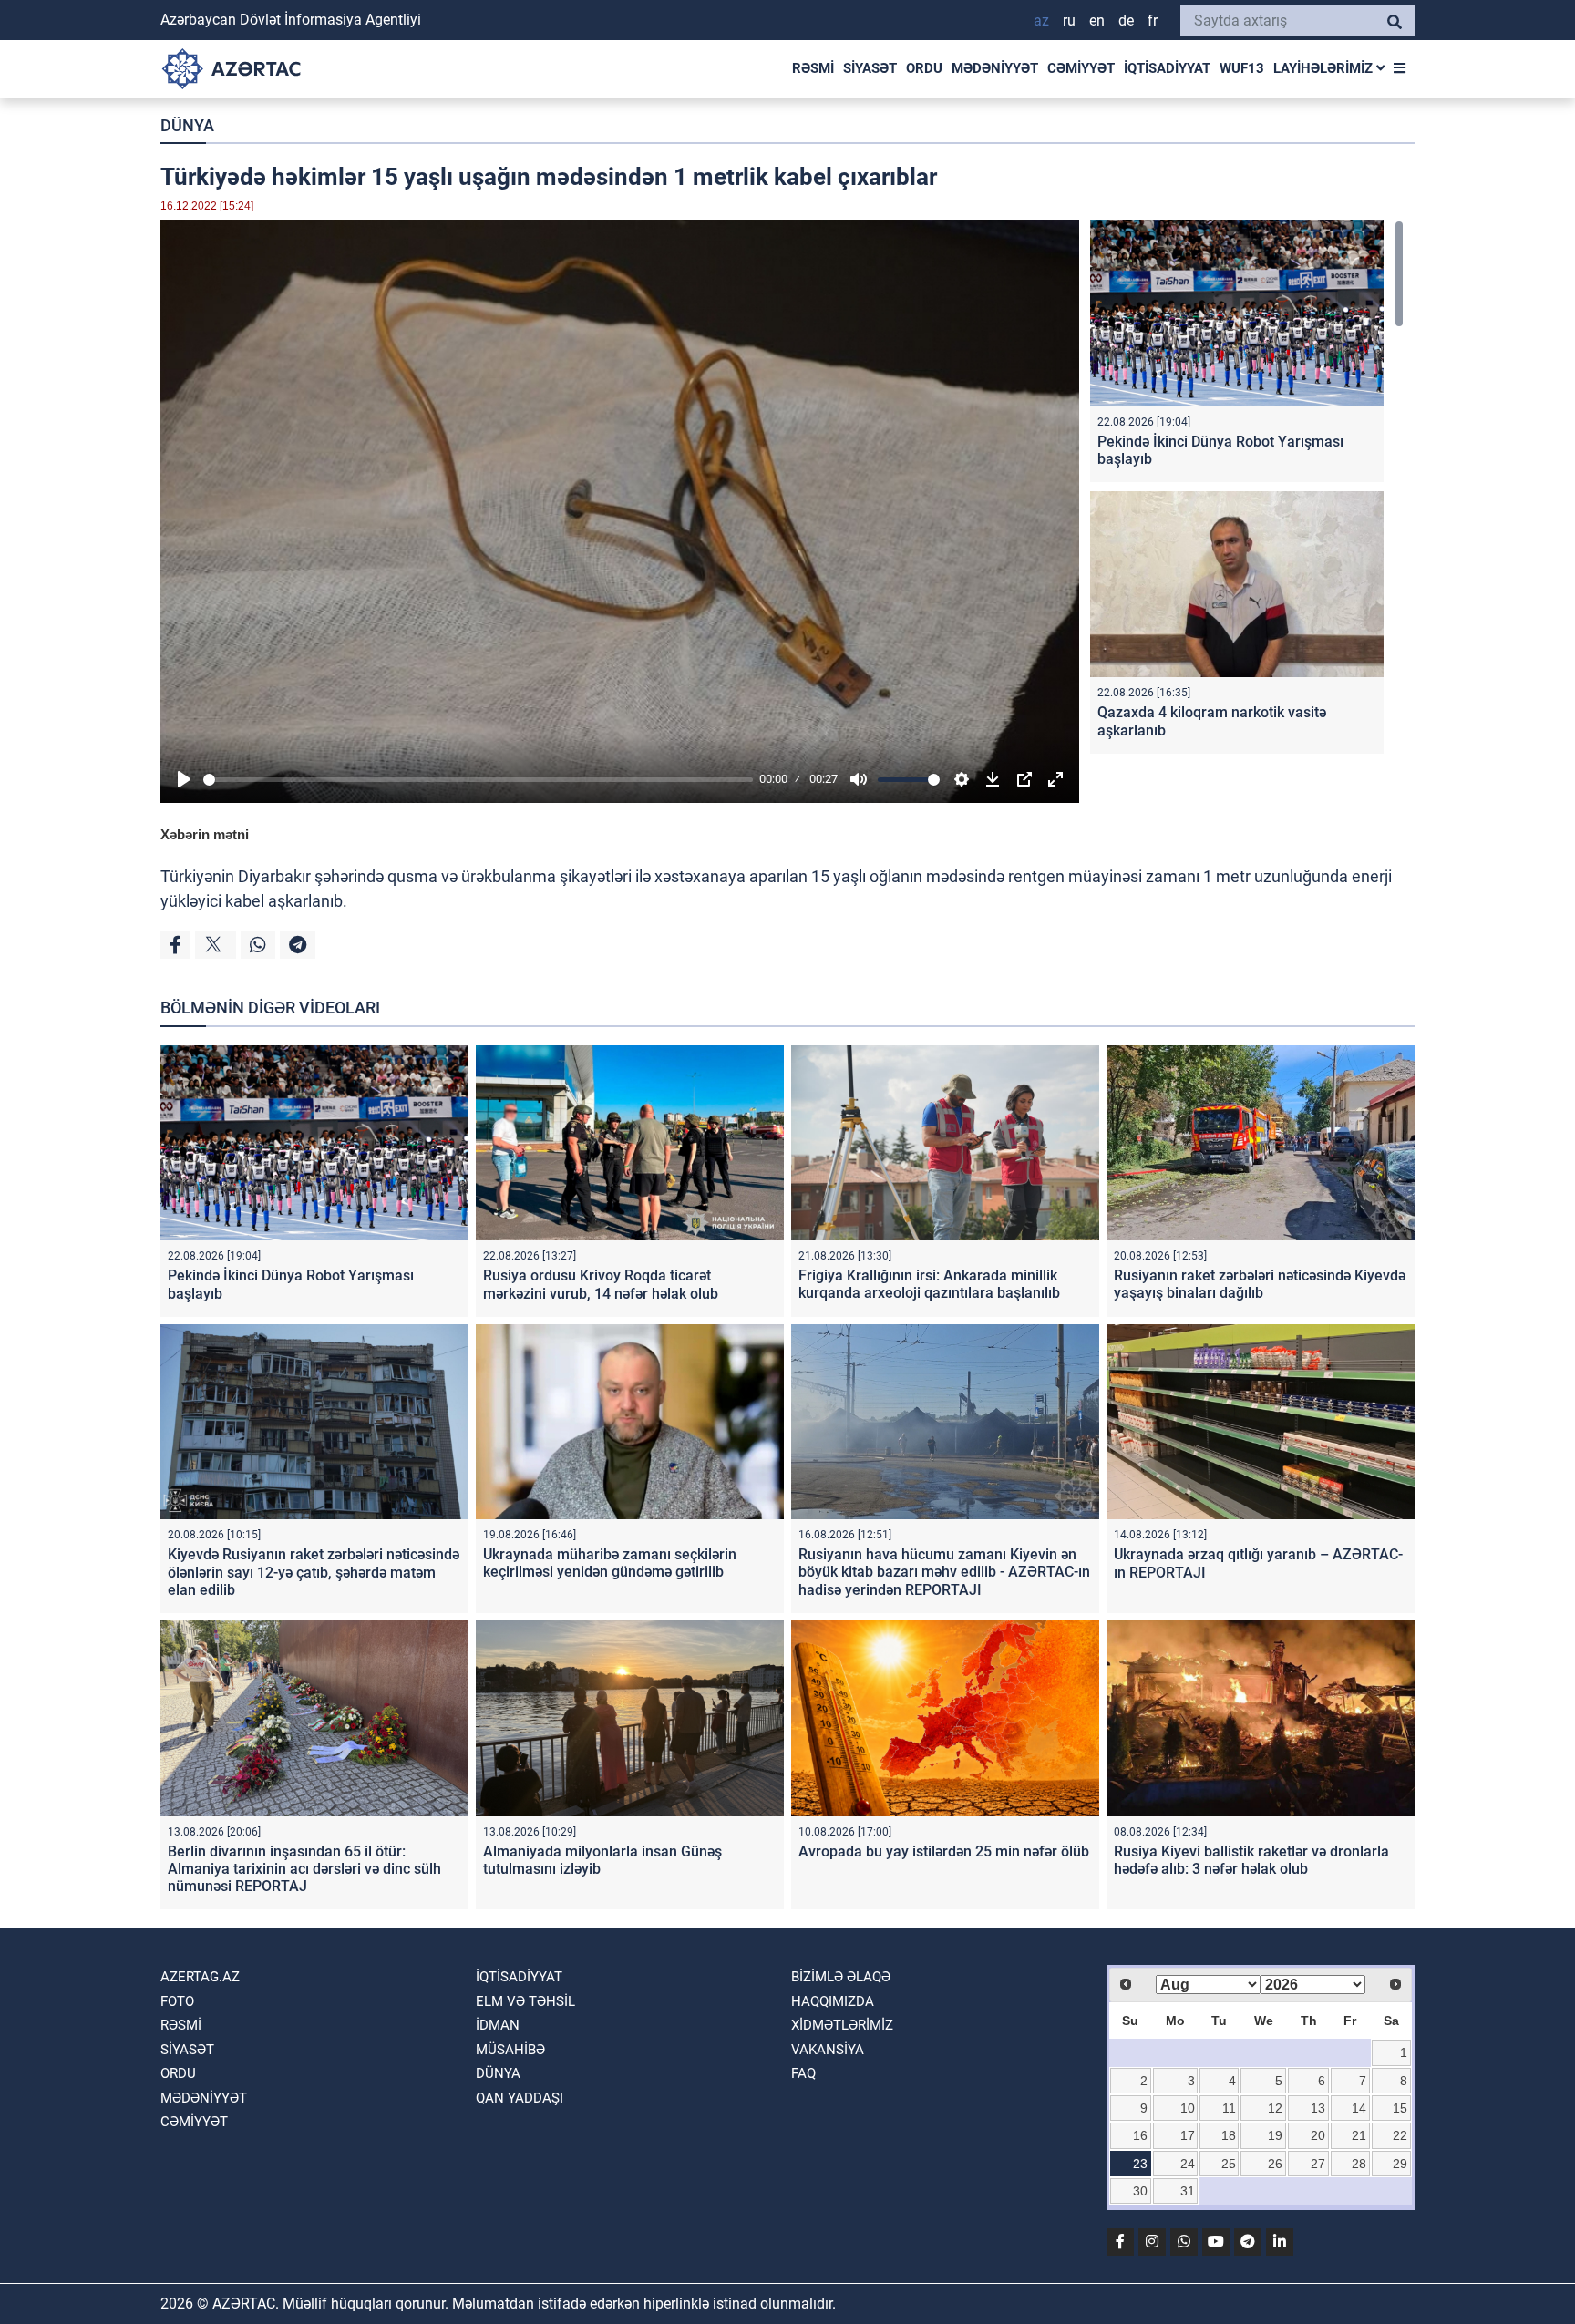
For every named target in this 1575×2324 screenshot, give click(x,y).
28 (1359, 2164)
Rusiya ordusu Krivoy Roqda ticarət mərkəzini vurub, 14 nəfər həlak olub (601, 1284)
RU (1069, 21)
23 (1140, 2164)
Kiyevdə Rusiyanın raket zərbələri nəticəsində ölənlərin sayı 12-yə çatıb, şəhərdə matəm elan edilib (314, 1572)
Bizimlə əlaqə (841, 1977)
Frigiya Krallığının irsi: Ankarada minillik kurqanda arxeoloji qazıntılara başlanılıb (929, 1284)
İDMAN (498, 2025)
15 (1400, 2108)
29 (1400, 2164)
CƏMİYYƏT (1081, 68)
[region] (1247, 491)
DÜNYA (187, 125)
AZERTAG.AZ (200, 1977)
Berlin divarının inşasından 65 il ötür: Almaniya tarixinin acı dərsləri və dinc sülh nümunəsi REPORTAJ (304, 1869)
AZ (1041, 21)
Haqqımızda (833, 2001)
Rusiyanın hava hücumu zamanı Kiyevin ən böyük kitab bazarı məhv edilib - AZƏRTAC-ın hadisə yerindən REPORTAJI (944, 1572)
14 (1359, 2108)
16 (1140, 2135)
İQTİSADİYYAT (1167, 68)
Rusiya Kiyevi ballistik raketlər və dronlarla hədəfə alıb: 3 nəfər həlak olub (1251, 1860)
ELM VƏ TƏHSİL (525, 2001)
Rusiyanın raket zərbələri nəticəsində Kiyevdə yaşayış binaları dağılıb (1260, 1284)
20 (1318, 2135)
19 (1275, 2135)
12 (1275, 2108)
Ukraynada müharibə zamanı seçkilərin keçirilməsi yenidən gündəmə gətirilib (610, 1563)
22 (1400, 2135)
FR (1153, 21)
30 (1140, 2191)
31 (1188, 2191)
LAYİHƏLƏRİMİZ (1325, 68)
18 (1229, 2135)
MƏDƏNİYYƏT (995, 68)
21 (1359, 2135)
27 (1318, 2164)
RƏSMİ (813, 68)
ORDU (924, 68)
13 (1318, 2108)
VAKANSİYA (828, 2050)
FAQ (803, 2073)
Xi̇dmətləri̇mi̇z (842, 2025)
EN (1097, 21)
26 (1275, 2164)
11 (1229, 2108)
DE (1126, 21)
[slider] (478, 780)
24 (1188, 2164)
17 (1188, 2135)
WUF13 (1242, 68)
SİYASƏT (870, 68)
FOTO (177, 2001)
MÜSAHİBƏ (510, 2050)
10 (1188, 2108)
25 (1229, 2164)
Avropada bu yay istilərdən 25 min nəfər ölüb (944, 1851)
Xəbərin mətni (205, 834)
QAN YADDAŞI (520, 2098)
